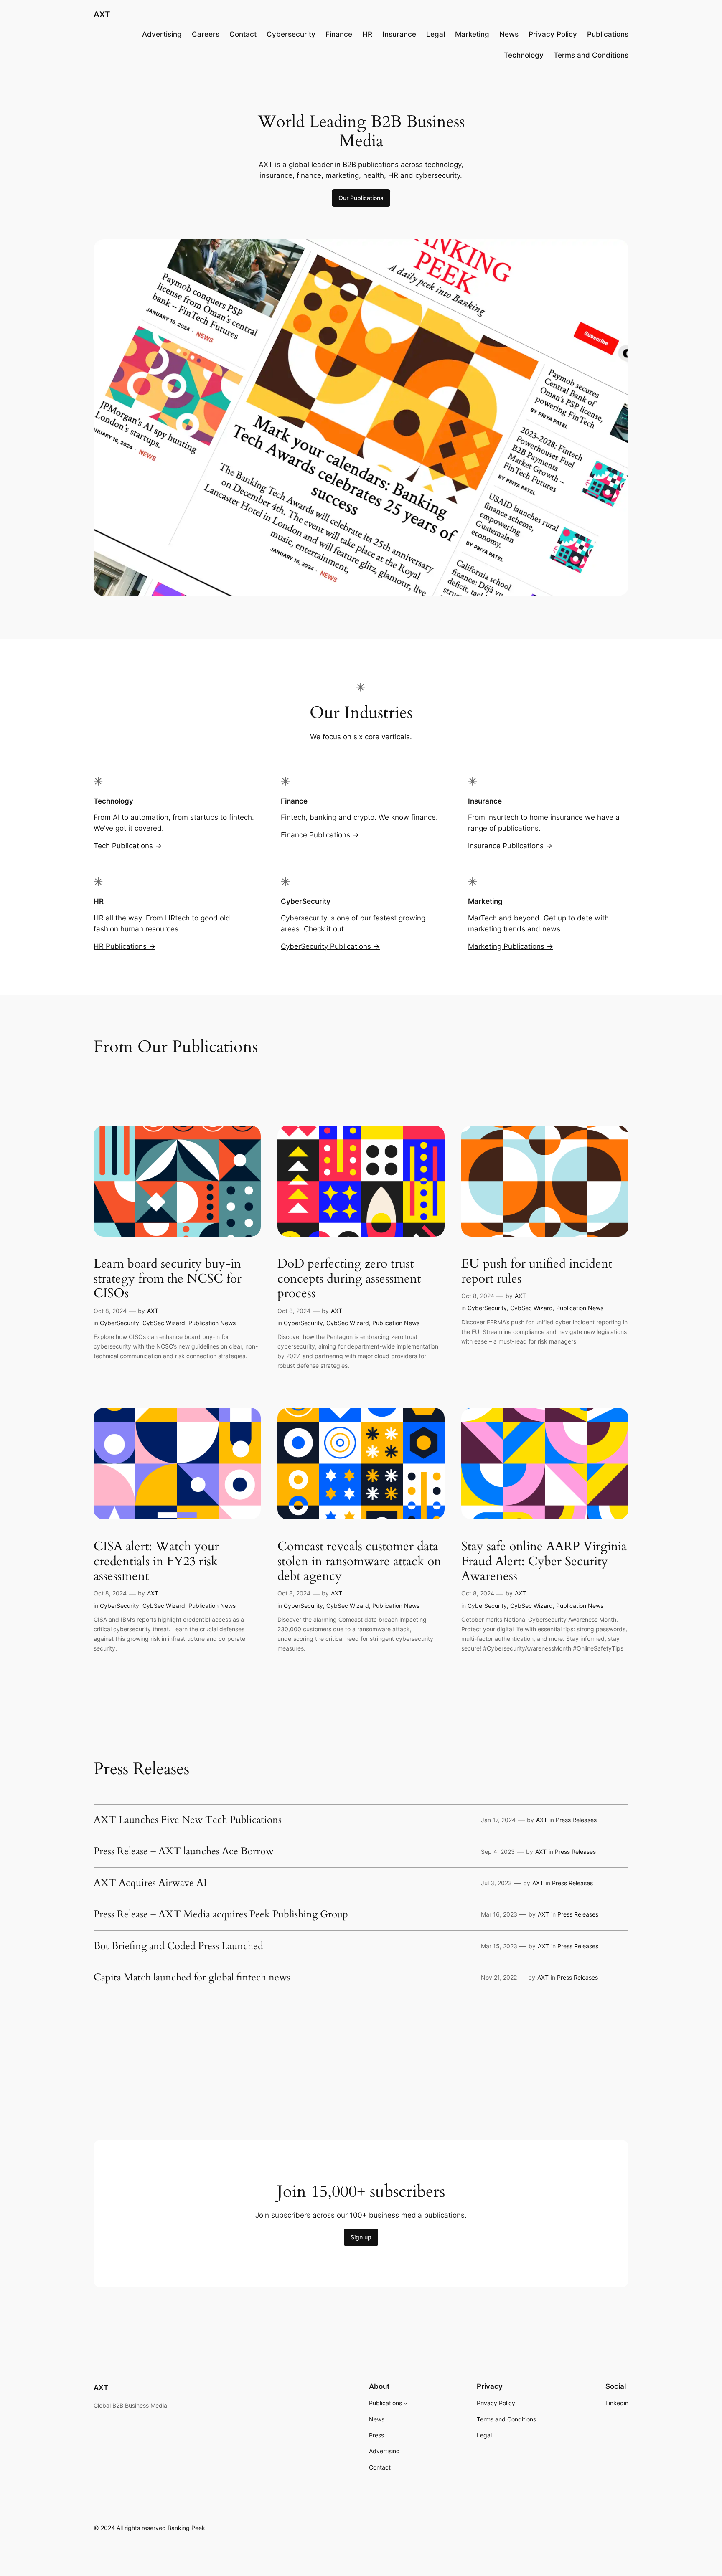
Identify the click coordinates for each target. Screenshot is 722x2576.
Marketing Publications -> (511, 946)
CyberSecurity (119, 1323)
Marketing (472, 34)
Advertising (162, 34)
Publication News (212, 1323)
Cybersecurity (291, 34)
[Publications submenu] (405, 2403)
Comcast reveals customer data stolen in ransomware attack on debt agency (359, 1562)
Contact (243, 34)
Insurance (399, 34)
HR (367, 34)
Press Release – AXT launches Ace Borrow (184, 1851)
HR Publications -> (125, 946)
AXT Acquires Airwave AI (150, 1883)
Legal (436, 34)
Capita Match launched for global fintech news (192, 1978)
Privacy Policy (553, 34)
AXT (102, 14)
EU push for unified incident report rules (537, 1272)
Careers (206, 34)
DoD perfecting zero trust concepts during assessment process (349, 1279)
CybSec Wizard (164, 1323)
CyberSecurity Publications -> (330, 946)
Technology (524, 55)
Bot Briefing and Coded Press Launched (178, 1946)
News (509, 34)
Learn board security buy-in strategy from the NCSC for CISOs (168, 1279)
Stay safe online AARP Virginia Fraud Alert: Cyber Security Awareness (544, 1562)
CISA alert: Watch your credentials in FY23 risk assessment (156, 1562)
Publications (608, 34)
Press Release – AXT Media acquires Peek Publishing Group (221, 1914)
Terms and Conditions (591, 55)
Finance (339, 34)
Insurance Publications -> (510, 846)
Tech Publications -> (128, 846)
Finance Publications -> (320, 835)
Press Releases (576, 1820)
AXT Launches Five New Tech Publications (188, 1820)
